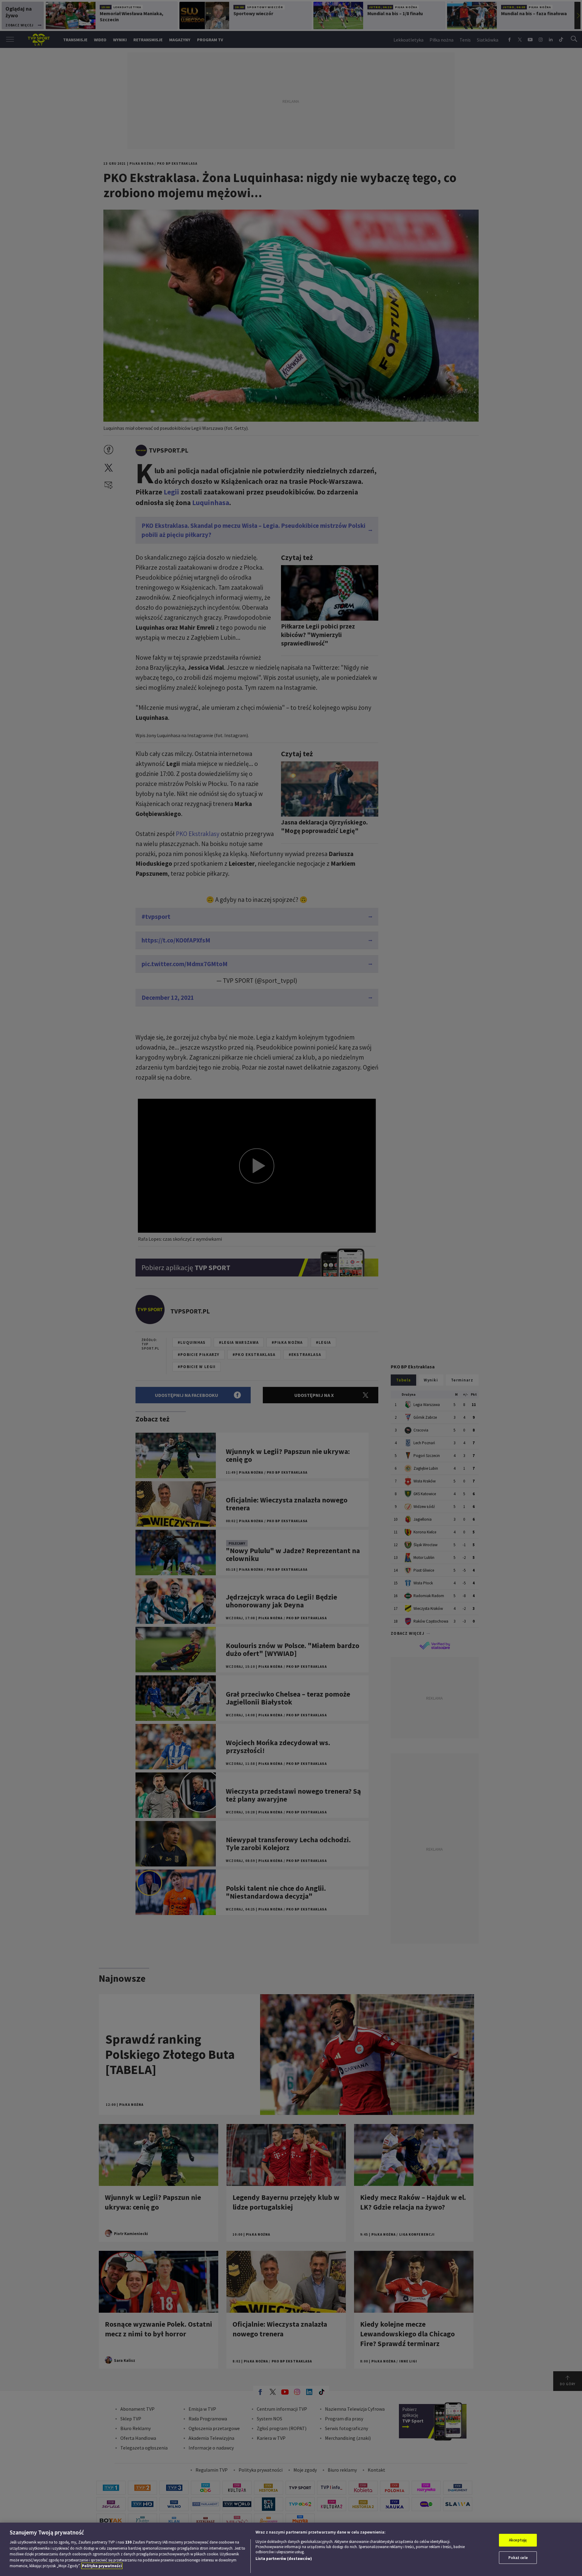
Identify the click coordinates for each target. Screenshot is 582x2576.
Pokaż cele (518, 2558)
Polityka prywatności (102, 2566)
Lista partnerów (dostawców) (284, 2559)
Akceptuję (518, 2540)
